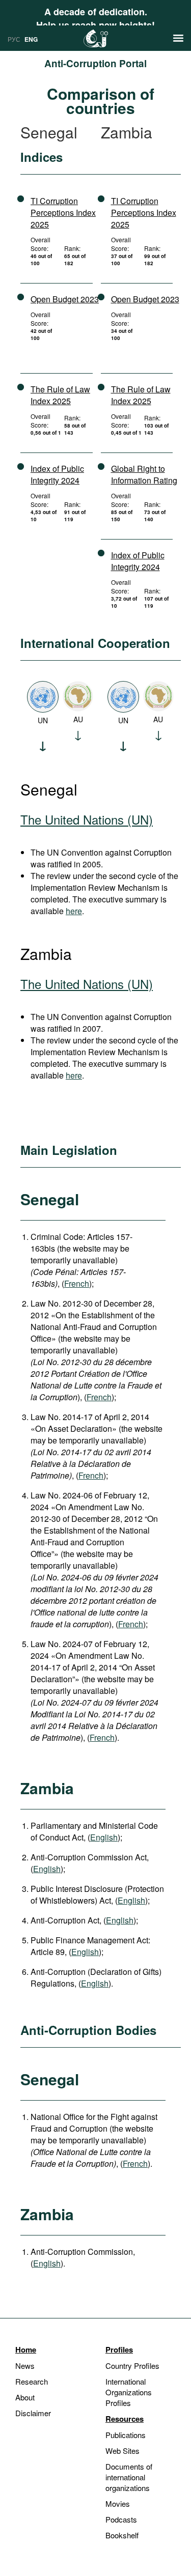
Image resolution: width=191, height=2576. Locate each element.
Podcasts (121, 2519)
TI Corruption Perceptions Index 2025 (63, 213)
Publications (126, 2435)
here (74, 911)
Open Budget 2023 (65, 299)
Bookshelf (122, 2535)
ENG (31, 39)
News (25, 2366)
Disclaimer (33, 2413)
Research (32, 2381)
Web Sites (122, 2451)
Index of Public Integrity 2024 (57, 474)
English (104, 1837)
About (25, 2397)
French (77, 1283)
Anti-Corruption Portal (95, 63)
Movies (118, 2503)
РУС (14, 39)
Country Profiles (132, 2366)
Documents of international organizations (129, 2477)
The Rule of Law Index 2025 (60, 395)
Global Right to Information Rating (144, 474)
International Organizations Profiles (129, 2392)
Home (26, 2349)
